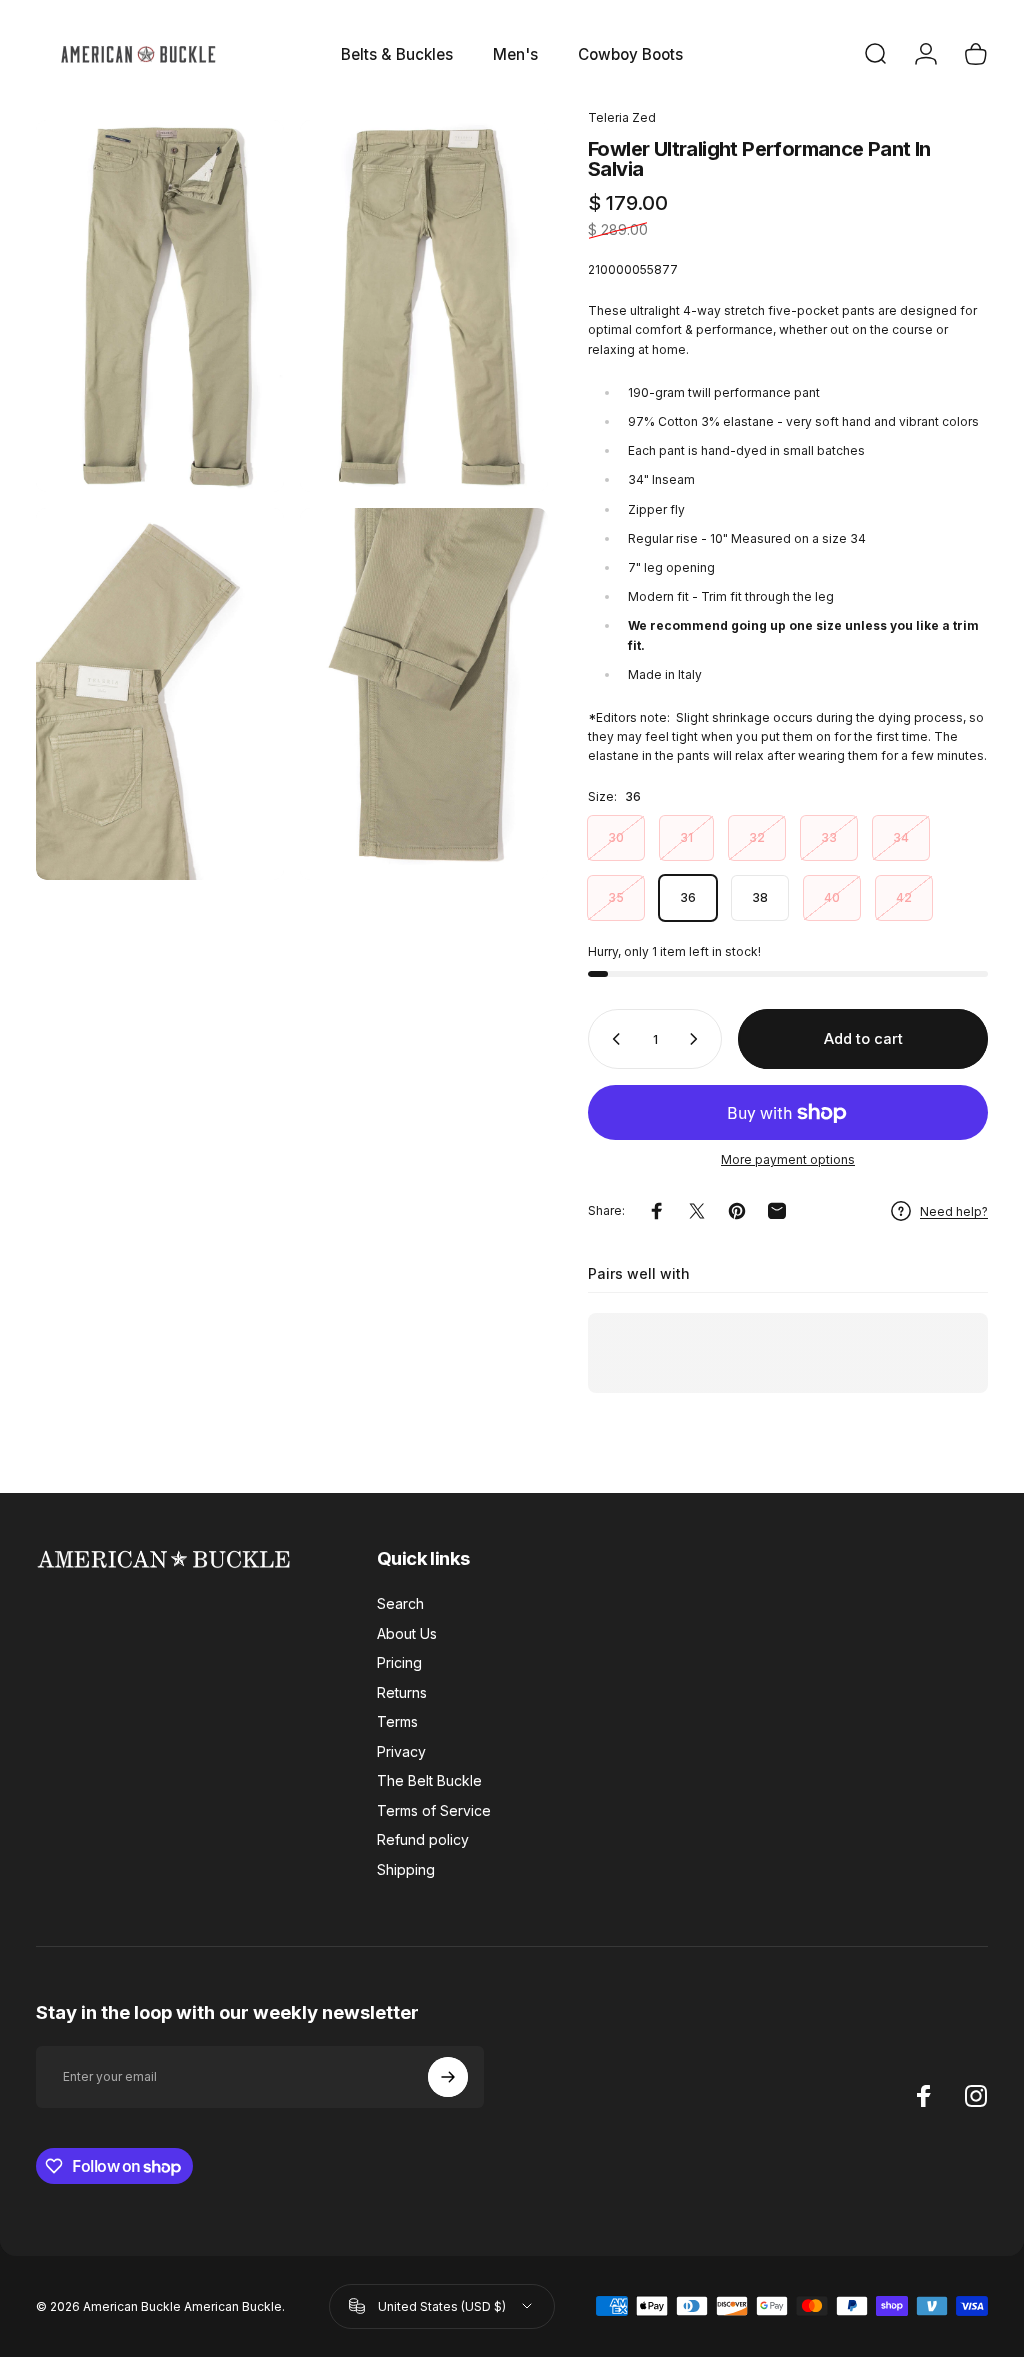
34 (901, 837)
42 (904, 897)
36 (688, 897)
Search (400, 1603)
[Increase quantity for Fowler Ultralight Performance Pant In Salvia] (698, 1039)
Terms (397, 1721)
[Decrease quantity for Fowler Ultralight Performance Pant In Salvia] (612, 1039)
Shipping (406, 1869)
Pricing (399, 1662)
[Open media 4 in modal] (424, 694)
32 (757, 837)
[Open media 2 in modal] (424, 306)
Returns (402, 1692)
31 (686, 837)
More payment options (788, 1159)
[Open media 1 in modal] (160, 306)
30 (616, 837)
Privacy (401, 1751)
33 (829, 837)
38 (760, 897)
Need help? (954, 1211)
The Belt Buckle (429, 1780)
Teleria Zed (622, 117)
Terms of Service (434, 1810)
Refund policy (423, 1839)
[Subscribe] (448, 2077)
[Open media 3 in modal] (160, 694)
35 (616, 897)
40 (832, 897)
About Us (407, 1633)
